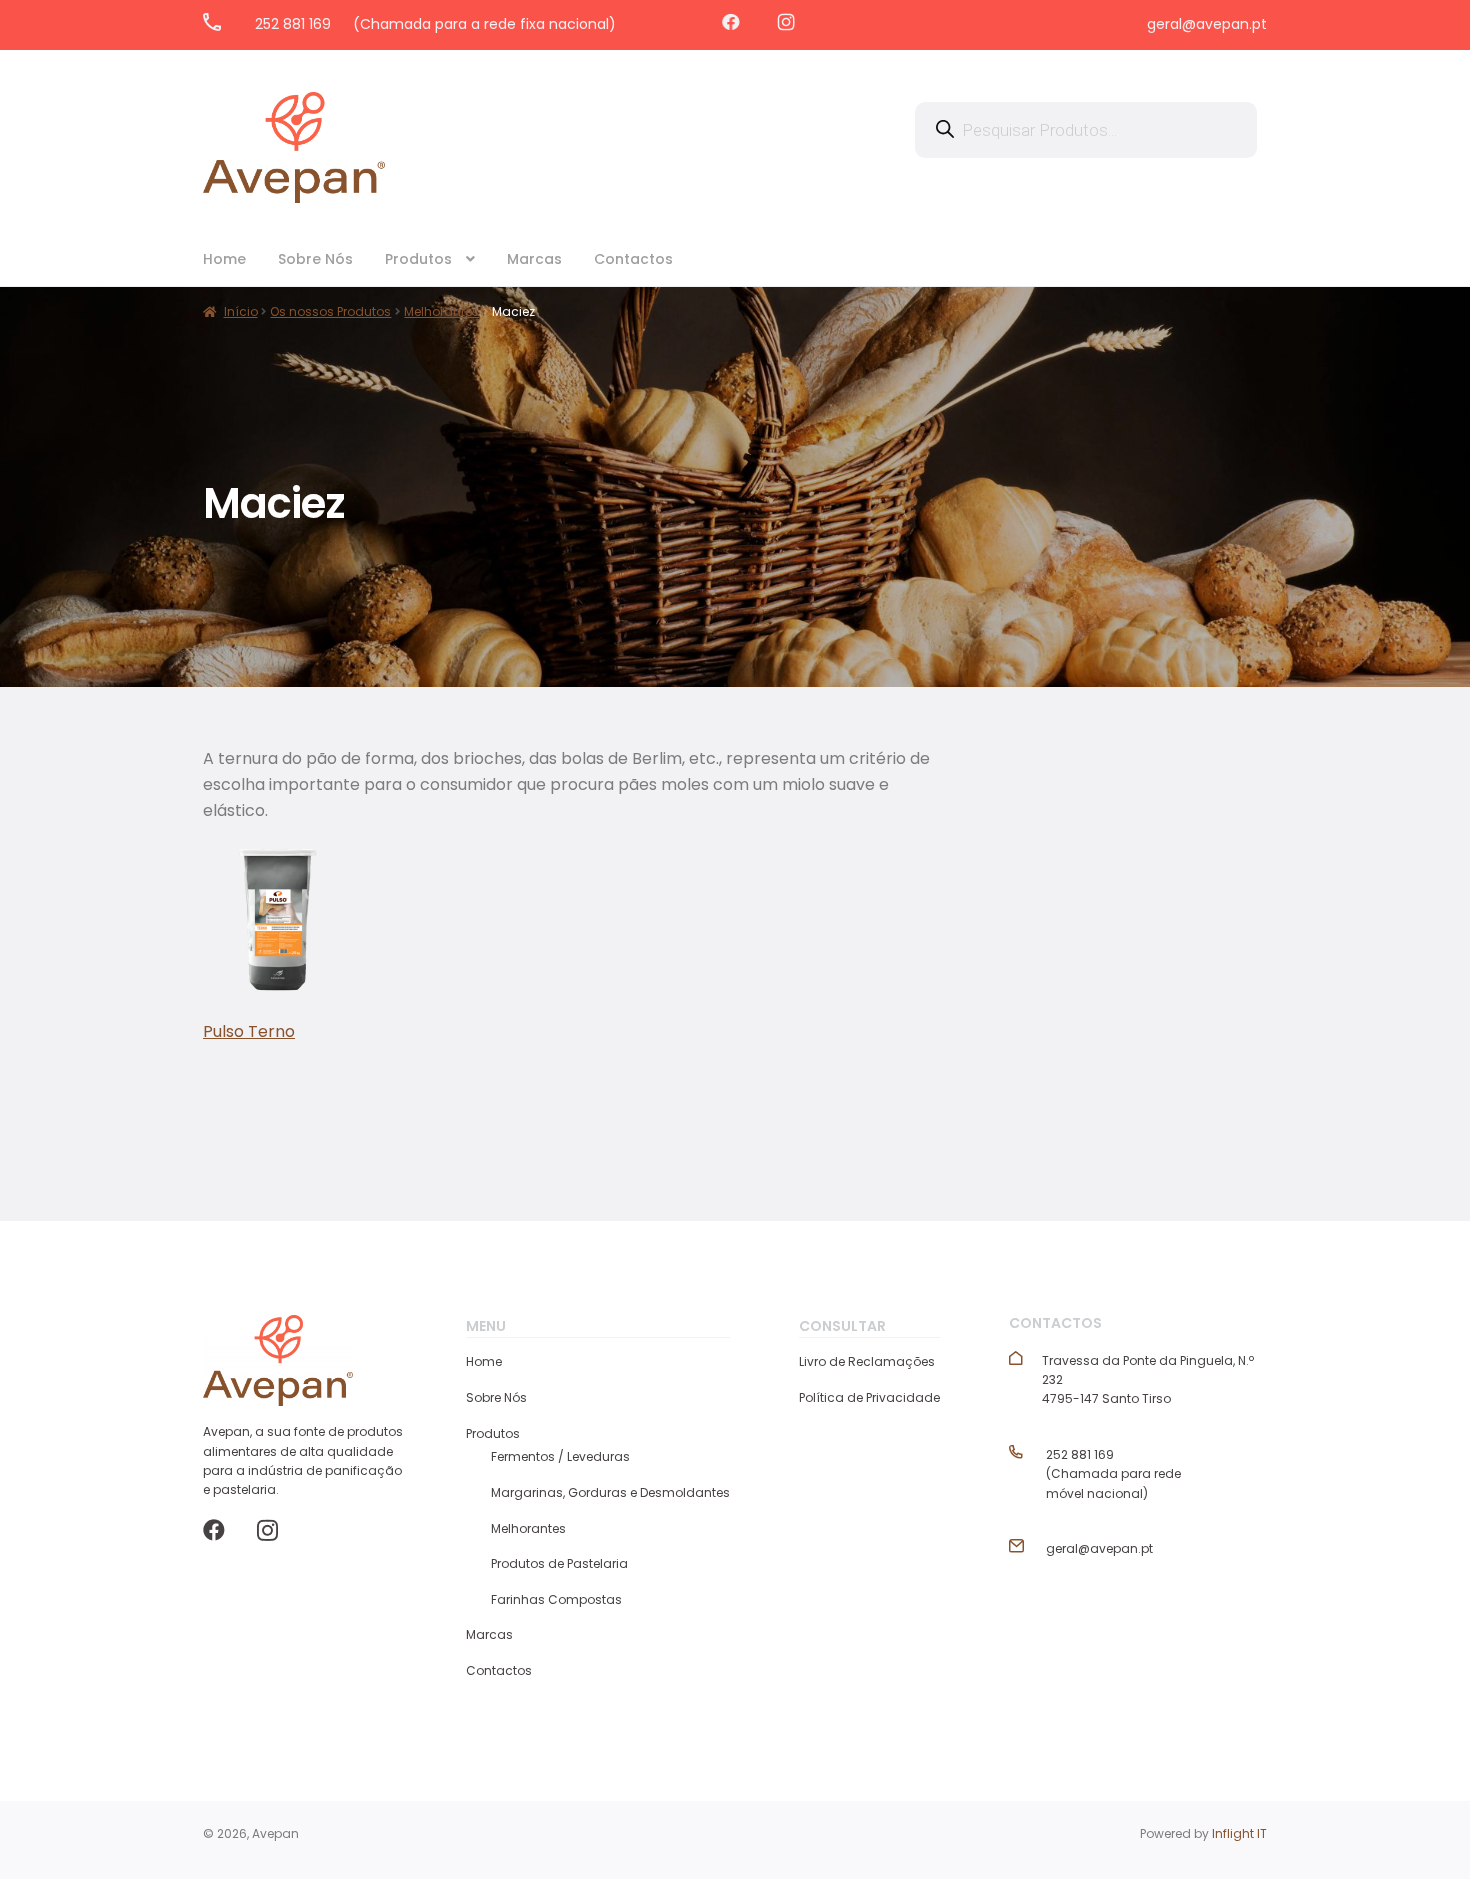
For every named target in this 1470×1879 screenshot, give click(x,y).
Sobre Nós (315, 259)
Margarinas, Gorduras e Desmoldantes (610, 1492)
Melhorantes (528, 1528)
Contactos (633, 259)
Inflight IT (1239, 1833)
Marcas (534, 259)
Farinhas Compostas (556, 1599)
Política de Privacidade (869, 1397)
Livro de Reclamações (867, 1361)
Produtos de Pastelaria (559, 1563)
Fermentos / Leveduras (560, 1456)
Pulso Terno (249, 1031)
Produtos (418, 259)
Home (224, 259)
